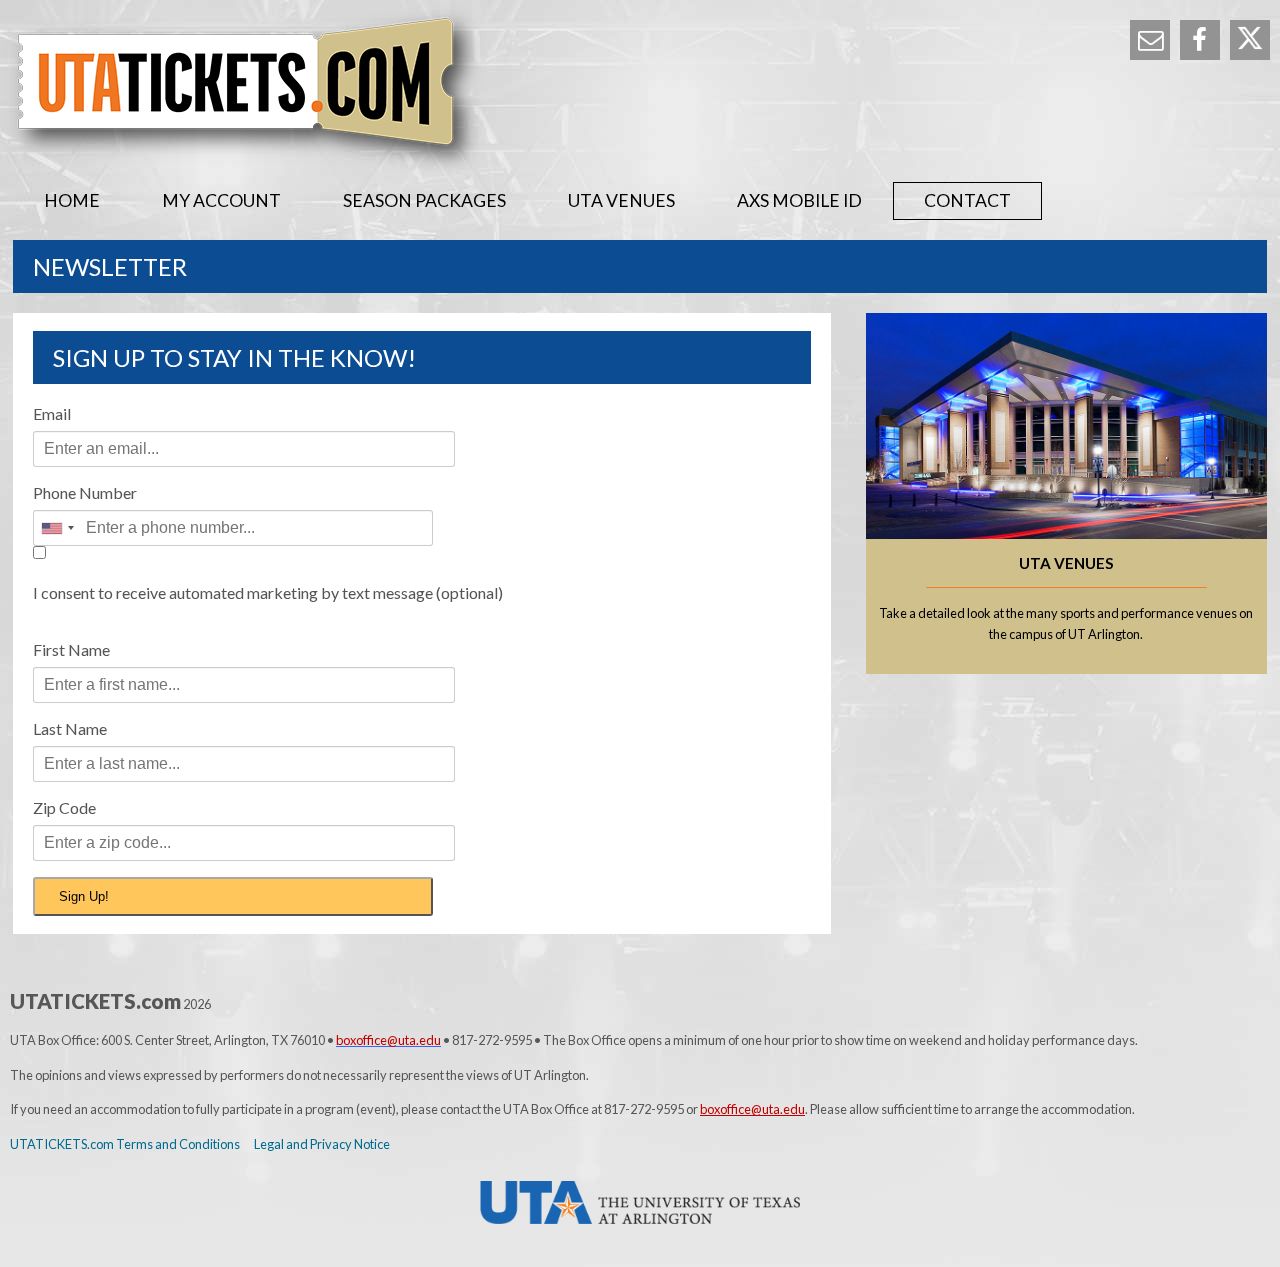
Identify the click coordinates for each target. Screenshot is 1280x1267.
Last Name (70, 728)
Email (52, 413)
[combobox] (57, 528)
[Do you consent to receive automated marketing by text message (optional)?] (233, 560)
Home (72, 200)
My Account (221, 200)
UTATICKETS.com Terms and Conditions (125, 1144)
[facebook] (1200, 40)
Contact (967, 200)
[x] (1250, 40)
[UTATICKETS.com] (640, 91)
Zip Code (64, 807)
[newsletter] (1150, 40)
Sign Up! (84, 896)
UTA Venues (621, 200)
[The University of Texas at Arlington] (640, 1202)
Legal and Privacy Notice (322, 1144)
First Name (71, 649)
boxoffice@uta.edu (752, 1109)
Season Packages (424, 200)
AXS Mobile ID (799, 200)
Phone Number (85, 492)
